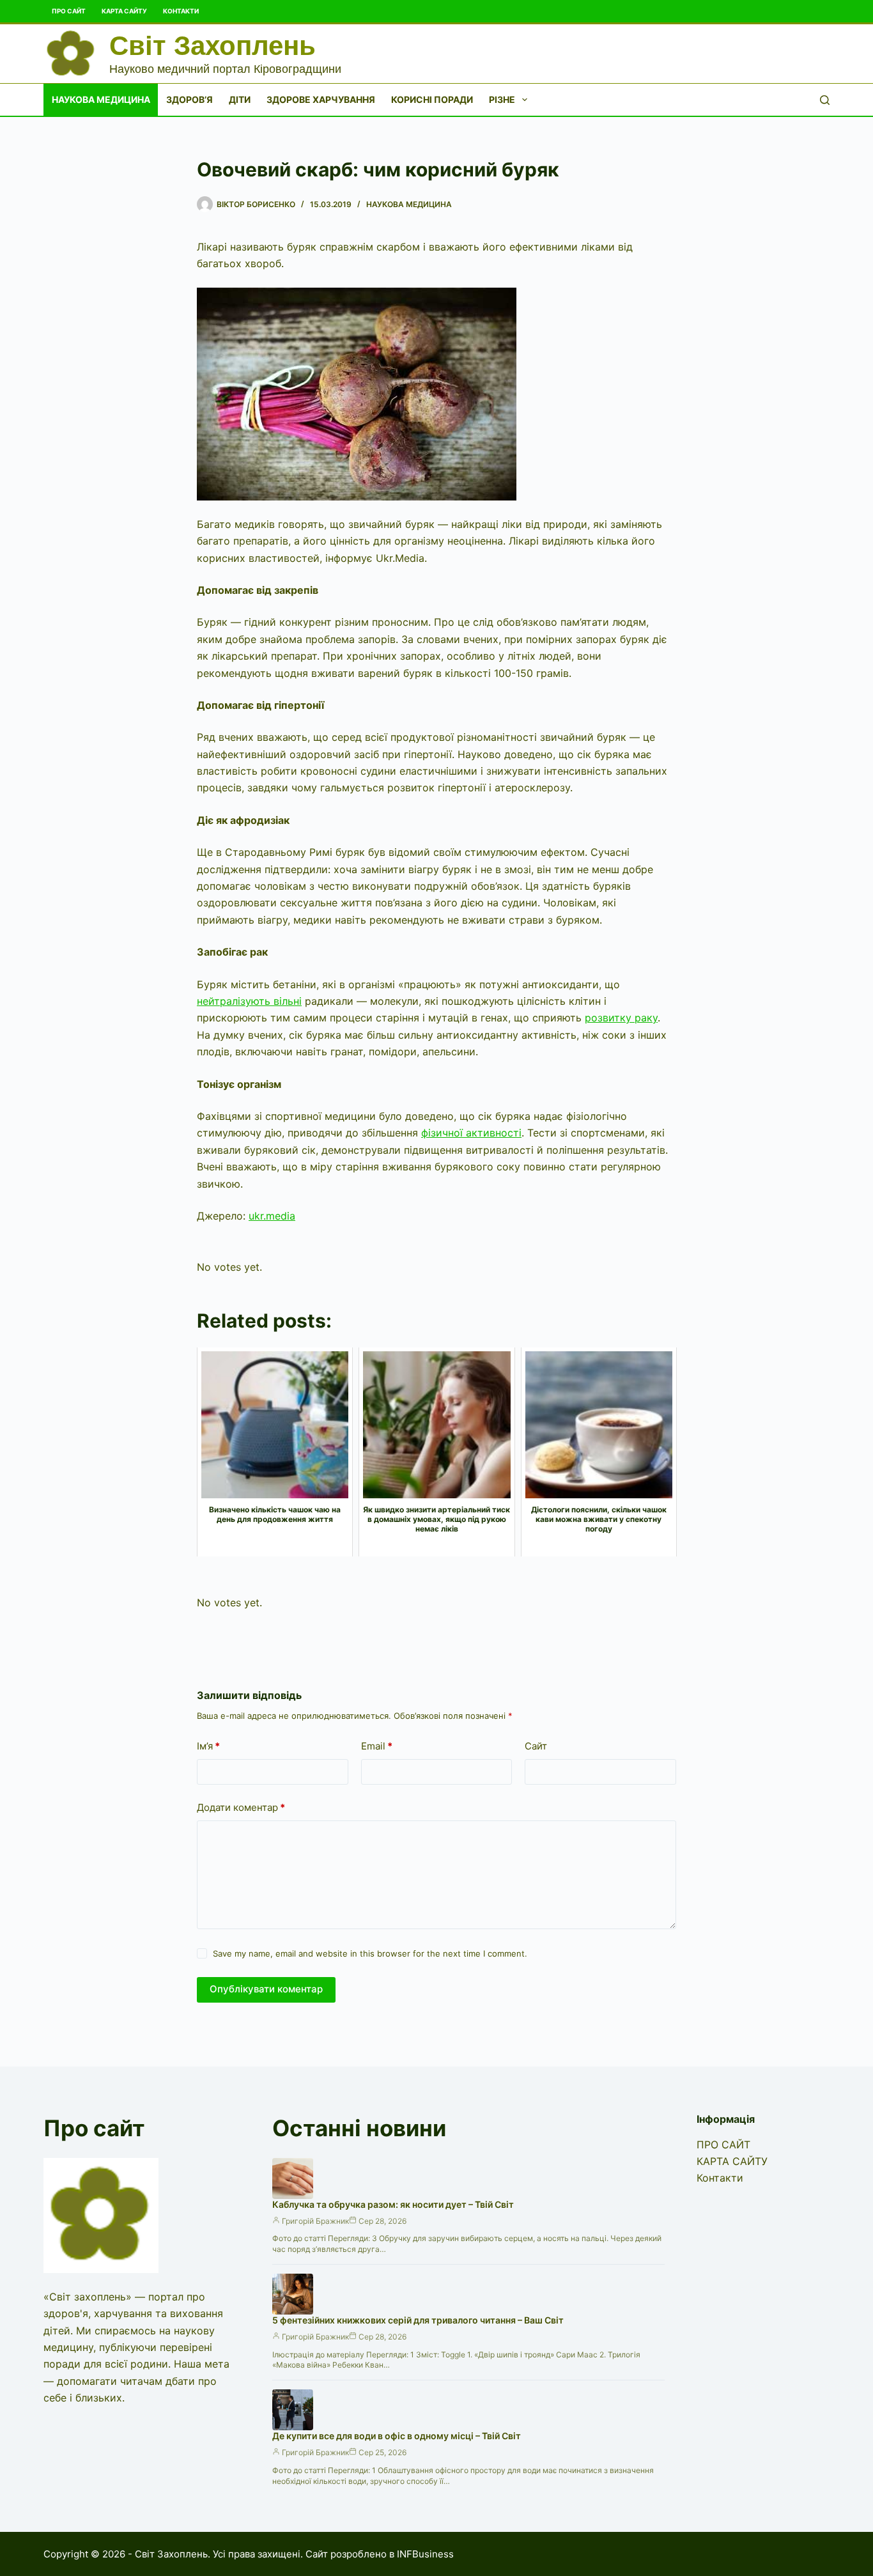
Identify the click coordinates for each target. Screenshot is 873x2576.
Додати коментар (241, 1807)
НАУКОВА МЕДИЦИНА (101, 99)
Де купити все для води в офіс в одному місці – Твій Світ (397, 2436)
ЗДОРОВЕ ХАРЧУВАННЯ (321, 99)
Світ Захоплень (212, 46)
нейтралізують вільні (249, 1001)
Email (377, 1746)
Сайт (536, 1746)
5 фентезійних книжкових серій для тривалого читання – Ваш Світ (418, 2320)
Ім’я (208, 1746)
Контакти (181, 11)
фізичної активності (471, 1133)
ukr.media (272, 1216)
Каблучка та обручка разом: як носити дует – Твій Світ (393, 2204)
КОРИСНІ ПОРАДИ (432, 99)
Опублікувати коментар (266, 1989)
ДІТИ (240, 99)
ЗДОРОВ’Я (189, 99)
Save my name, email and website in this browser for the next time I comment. (370, 1953)
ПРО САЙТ (69, 11)
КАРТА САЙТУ (124, 11)
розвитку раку (621, 1018)
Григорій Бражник (315, 2221)
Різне (502, 99)
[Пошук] (825, 100)
